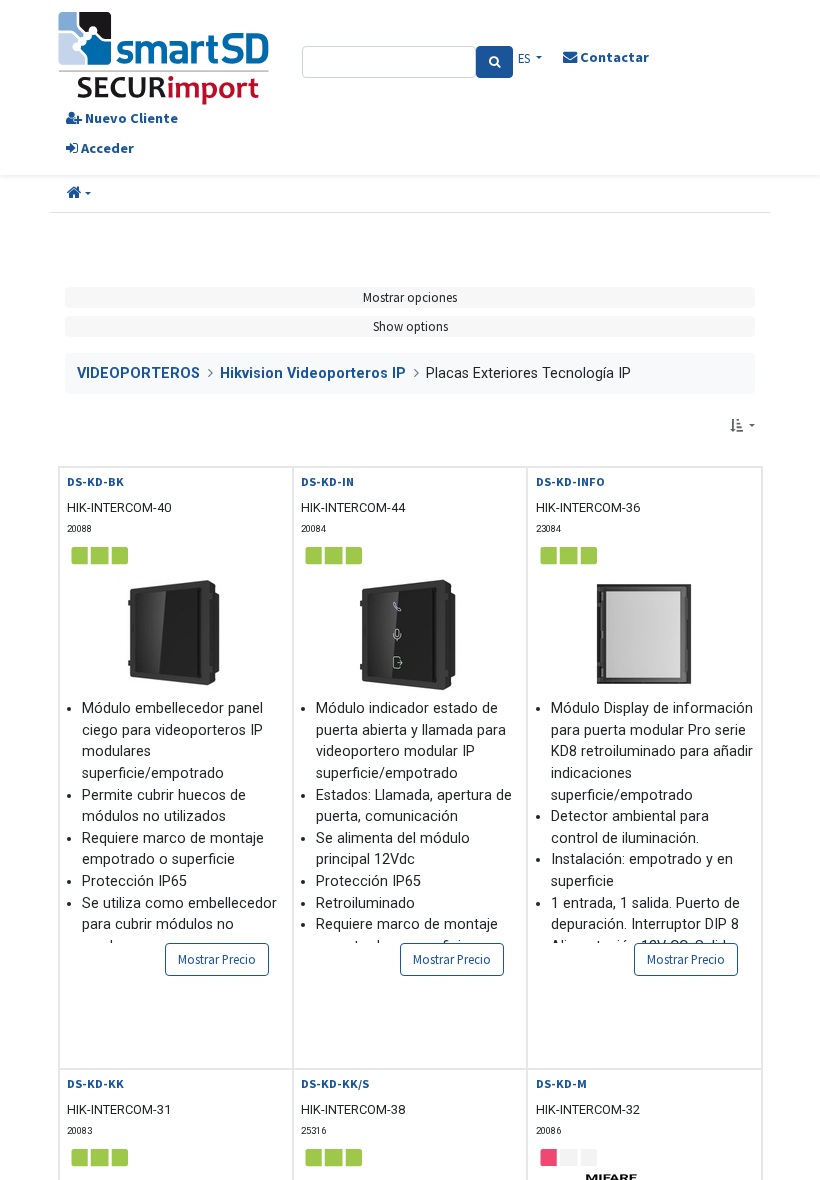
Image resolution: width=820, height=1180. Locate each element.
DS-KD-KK (95, 1083)
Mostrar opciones (410, 297)
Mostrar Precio (217, 959)
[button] (79, 194)
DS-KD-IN (327, 481)
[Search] (494, 62)
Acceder (106, 148)
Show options (410, 326)
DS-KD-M (561, 1083)
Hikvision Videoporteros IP (313, 373)
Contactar (613, 57)
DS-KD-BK (95, 481)
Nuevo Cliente (130, 118)
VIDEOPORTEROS (138, 373)
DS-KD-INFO (570, 481)
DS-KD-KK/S (335, 1083)
